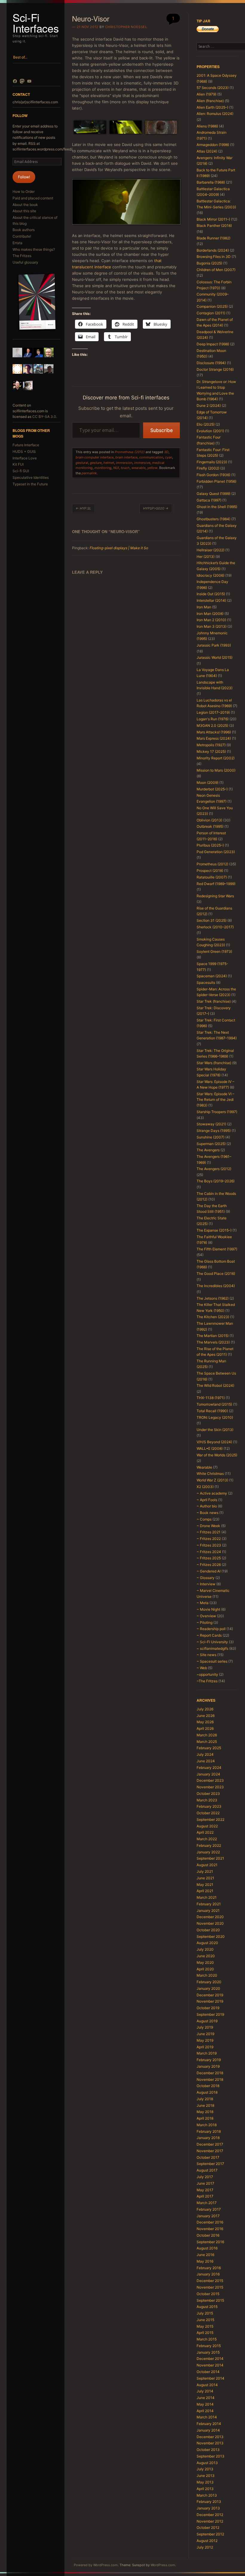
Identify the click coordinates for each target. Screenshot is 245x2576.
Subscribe (161, 430)
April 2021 (205, 1891)
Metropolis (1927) (211, 745)
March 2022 (207, 1839)
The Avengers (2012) (214, 1169)
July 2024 (205, 1754)
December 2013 (210, 2437)
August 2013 (207, 2463)
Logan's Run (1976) (213, 719)
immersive (142, 463)
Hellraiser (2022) (210, 550)
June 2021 (205, 1878)
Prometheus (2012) (130, 452)
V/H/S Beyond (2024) (214, 1442)
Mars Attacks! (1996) (214, 732)
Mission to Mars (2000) (216, 770)
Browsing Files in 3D (214, 257)
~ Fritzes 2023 (209, 1545)
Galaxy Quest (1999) (213, 494)
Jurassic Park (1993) (214, 645)
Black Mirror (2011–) (213, 219)
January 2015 (208, 2352)
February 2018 (209, 2131)
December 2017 (210, 2144)
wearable (138, 468)
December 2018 (210, 2073)
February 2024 (209, 1768)
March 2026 (207, 1735)
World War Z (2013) (212, 1480)
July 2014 (205, 2391)
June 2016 (205, 2255)
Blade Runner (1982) (213, 238)
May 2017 (205, 2190)
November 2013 (210, 2443)
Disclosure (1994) (211, 363)
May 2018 (205, 2112)
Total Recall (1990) (212, 1411)
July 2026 (205, 1709)
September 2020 (211, 1936)
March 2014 (207, 2417)
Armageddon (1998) (213, 145)
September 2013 (210, 2456)
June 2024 (206, 1761)
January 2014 (208, 2430)
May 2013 (205, 2482)
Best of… (20, 57)
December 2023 (210, 1780)
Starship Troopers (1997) (217, 1112)
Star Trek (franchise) (214, 1001)
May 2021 (205, 1885)
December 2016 (210, 2222)
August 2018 (207, 2092)
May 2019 (205, 2040)
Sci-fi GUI (21, 471)
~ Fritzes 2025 (209, 1558)
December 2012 (210, 2515)
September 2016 (210, 2242)
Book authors (24, 230)
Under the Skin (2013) (215, 1430)
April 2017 (205, 2196)
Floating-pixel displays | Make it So (119, 548)
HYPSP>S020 (156, 508)
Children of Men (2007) (216, 270)
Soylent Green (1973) (214, 951)
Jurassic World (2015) (215, 657)
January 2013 (208, 2508)
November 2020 (210, 1923)
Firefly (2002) (208, 468)
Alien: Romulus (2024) (215, 114)
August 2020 (207, 1943)
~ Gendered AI (209, 1571)
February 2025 (209, 1748)
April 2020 (205, 1969)
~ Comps (204, 1519)
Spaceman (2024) (212, 976)
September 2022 (210, 1819)
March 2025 (207, 1742)
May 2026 (205, 1722)
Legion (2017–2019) (213, 712)
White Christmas (210, 1474)
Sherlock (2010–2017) (215, 927)
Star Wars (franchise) (214, 1063)
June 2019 (205, 2034)
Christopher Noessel (126, 27)
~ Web (202, 1668)
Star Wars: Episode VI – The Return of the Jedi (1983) (215, 1100)
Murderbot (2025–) (212, 789)
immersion (124, 463)
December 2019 (210, 1995)
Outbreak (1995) (210, 826)
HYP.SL (83, 508)
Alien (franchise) (210, 101)
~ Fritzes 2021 (209, 1532)
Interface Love (25, 458)
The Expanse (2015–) (214, 1230)
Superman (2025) (211, 1144)
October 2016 (208, 2235)
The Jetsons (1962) (213, 1298)
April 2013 (205, 2489)
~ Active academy (212, 1493)
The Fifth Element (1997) (217, 1249)
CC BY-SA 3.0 (44, 417)
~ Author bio (207, 1506)
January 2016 (208, 2274)
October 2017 (208, 2157)
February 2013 (209, 2502)
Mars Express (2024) (214, 738)
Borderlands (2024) (213, 250)
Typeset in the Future (30, 484)
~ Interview (206, 1584)
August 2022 (207, 1826)
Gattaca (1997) (209, 500)
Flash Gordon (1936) (213, 475)
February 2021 (209, 1904)
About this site (24, 211)
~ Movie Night (208, 1609)
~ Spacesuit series (212, 1661)
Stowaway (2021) (211, 1124)
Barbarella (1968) (211, 182)
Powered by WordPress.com (96, 2565)
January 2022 (208, 1852)
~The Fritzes (207, 1681)
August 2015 (207, 2307)
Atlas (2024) (207, 151)
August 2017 (207, 2170)
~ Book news (208, 1513)
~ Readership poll (211, 1629)
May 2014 (205, 2404)
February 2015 (209, 2346)
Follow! (24, 177)
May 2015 (205, 2326)
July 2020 (205, 1949)
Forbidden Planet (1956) (216, 481)
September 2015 (210, 2300)
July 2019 (205, 2027)
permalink (89, 473)
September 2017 (210, 2164)
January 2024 (208, 1774)
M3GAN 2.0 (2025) (212, 725)
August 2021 (207, 1865)
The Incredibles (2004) (216, 1286)
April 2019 (205, 2047)
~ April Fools (207, 1500)
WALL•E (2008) (210, 1448)
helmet (109, 463)
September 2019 (210, 2014)
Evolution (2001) (210, 431)
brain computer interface (95, 457)
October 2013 (208, 2450)
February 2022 (209, 1845)
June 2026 (206, 1716)
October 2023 (208, 1793)
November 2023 (210, 1787)
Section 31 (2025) (212, 920)
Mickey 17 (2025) (211, 751)
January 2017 (208, 2216)
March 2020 (207, 1975)
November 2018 (210, 2079)
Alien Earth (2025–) (212, 107)
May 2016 (205, 2261)
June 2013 (206, 2476)
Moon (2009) (208, 783)
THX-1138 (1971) (211, 1398)
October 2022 (208, 1813)
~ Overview (206, 1616)
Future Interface (26, 445)
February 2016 (209, 2268)
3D (166, 452)
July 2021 (205, 1871)
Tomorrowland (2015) (214, 1404)
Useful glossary (25, 262)
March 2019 (207, 2053)
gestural (82, 463)
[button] (90, 128)
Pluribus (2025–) (210, 845)
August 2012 (207, 2541)
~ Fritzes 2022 (209, 1539)
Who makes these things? (34, 249)
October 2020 (208, 1930)
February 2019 (209, 2060)
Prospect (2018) (210, 871)
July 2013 (205, 2469)
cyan (169, 457)
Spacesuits (206, 982)
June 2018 (205, 2105)
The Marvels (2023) (213, 1342)
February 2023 (209, 1806)
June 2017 (205, 2183)
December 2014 (210, 2359)
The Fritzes (22, 256)
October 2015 (208, 2294)
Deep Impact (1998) (213, 344)
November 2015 (210, 2287)
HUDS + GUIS (24, 451)
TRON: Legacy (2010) (215, 1417)
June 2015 (205, 2320)
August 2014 (207, 2385)
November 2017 (210, 2151)
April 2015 (205, 2333)
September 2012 (210, 2534)
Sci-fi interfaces (36, 23)
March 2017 (207, 2203)
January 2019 (208, 2066)
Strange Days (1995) (214, 1131)
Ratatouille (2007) (212, 877)
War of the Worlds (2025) (217, 1455)
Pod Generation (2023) (216, 852)
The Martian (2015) (213, 1336)
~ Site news (206, 1655)
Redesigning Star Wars (215, 896)
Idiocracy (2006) (210, 575)
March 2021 (207, 1897)
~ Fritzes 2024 (209, 1552)
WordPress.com (163, 2565)
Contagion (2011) (211, 313)
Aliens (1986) (207, 126)
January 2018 (208, 2138)
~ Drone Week (208, 1526)
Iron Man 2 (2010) (211, 620)
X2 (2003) (205, 1487)
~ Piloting (205, 1622)
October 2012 (208, 2527)
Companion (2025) (212, 306)
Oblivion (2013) (209, 820)
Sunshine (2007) (210, 1137)
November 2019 (210, 2001)
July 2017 (205, 2177)
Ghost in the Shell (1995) (217, 507)
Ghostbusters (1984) (213, 519)
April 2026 (205, 1728)
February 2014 (209, 2424)
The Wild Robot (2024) (215, 1385)
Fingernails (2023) (212, 462)
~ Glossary (206, 1578)
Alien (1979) (206, 94)
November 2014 (210, 2365)
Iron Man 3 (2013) (212, 626)
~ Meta (203, 1603)
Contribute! (22, 236)
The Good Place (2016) (216, 1274)
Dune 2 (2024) (209, 406)
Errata (17, 243)
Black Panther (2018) (214, 226)
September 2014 (210, 2378)
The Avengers (208, 1150)
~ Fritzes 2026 (209, 1565)
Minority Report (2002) (216, 758)
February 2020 (209, 1982)
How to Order (24, 191)
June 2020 (206, 1956)
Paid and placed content (33, 198)
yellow (152, 468)
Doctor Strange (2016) (215, 369)
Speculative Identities (31, 477)
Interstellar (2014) (211, 600)
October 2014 (208, 2372)
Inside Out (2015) (211, 594)
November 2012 (210, 2521)
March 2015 (207, 2339)
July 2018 (205, 2099)
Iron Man (204, 607)
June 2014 (206, 2398)
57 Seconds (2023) (213, 88)
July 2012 (205, 2547)
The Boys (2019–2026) (216, 1181)
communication (151, 457)
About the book (25, 205)
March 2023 (207, 1800)
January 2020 (208, 1988)
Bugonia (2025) (209, 263)
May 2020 (205, 1962)
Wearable (204, 1467)
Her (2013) (206, 557)
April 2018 (205, 2118)
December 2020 (210, 1917)
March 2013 (207, 2495)
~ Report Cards (209, 1635)
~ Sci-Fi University (212, 1642)
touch (125, 468)
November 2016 (210, 2229)
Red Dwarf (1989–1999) (216, 884)
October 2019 (208, 2008)
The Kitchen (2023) (213, 1317)
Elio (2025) (206, 424)
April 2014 (205, 2411)
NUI (116, 468)
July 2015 (205, 2313)
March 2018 (207, 2125)
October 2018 (208, 2086)
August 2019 (207, 2021)
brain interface (126, 457)
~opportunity (207, 1674)
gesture (96, 463)
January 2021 (208, 1911)
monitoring (103, 468)
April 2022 (205, 1832)
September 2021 (210, 1858)
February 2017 (209, 2209)
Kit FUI (18, 464)
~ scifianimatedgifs (212, 1648)
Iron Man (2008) (210, 614)
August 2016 (207, 2248)
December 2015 (210, 2281)
